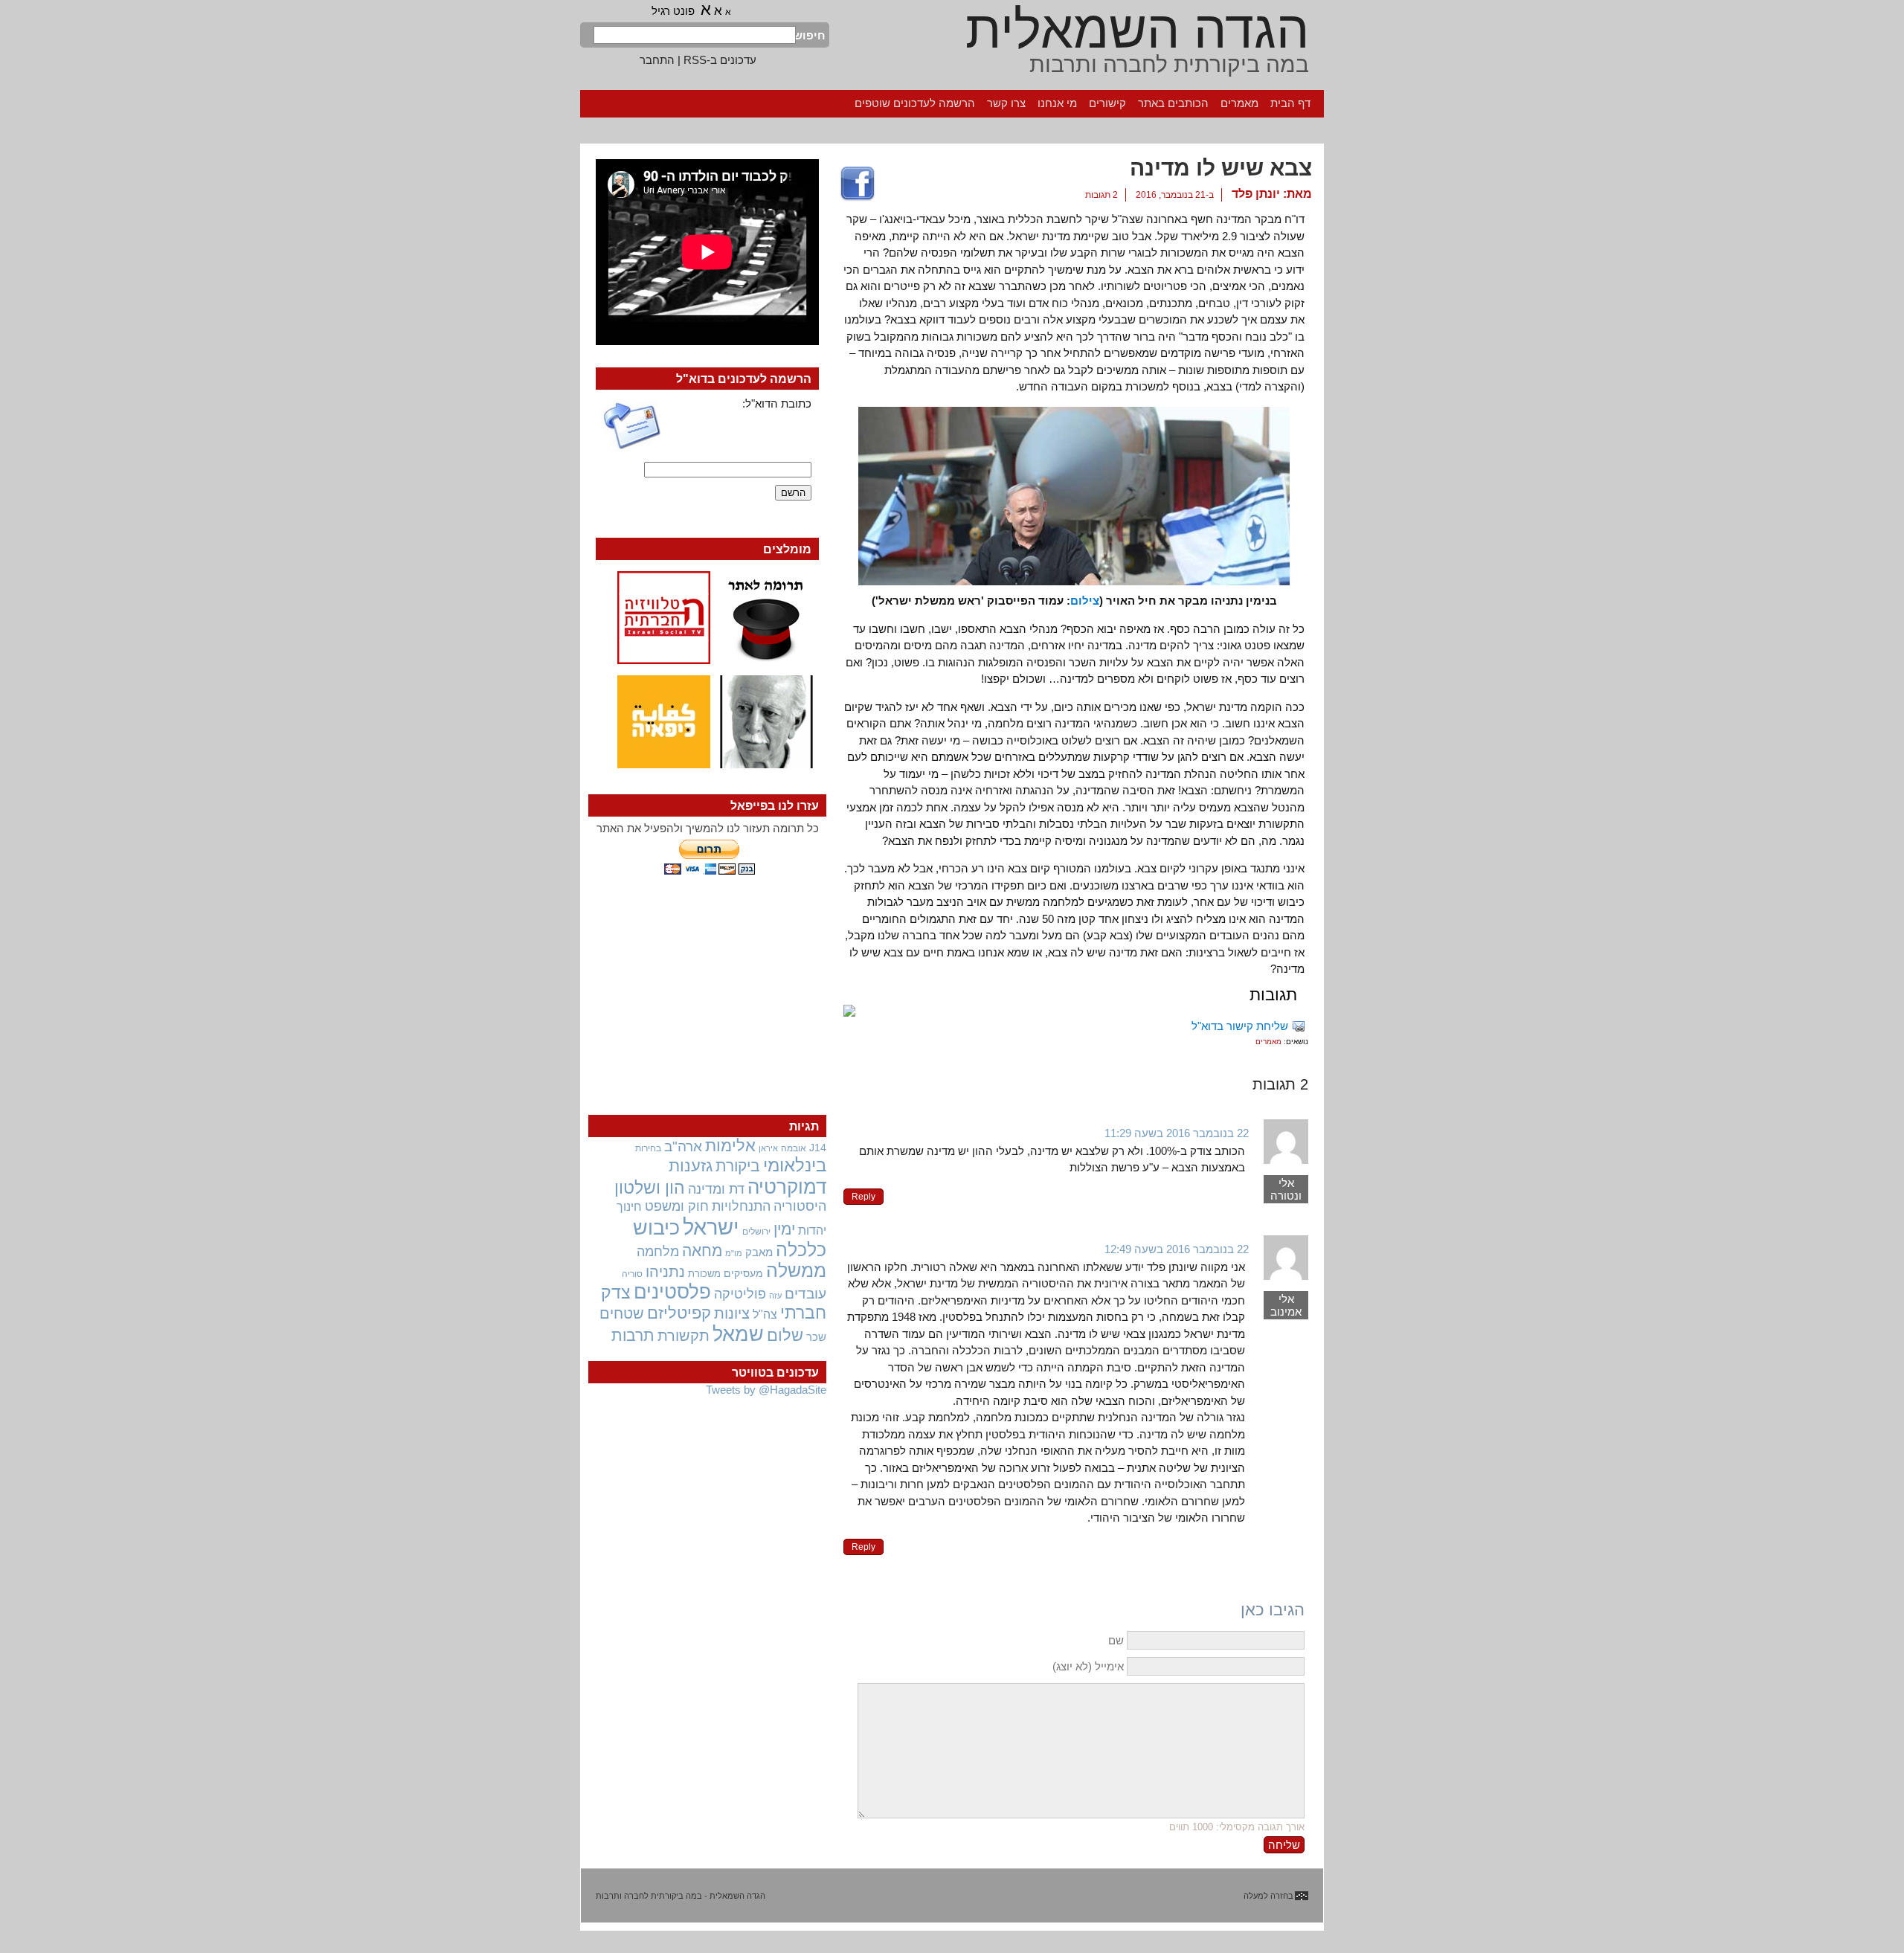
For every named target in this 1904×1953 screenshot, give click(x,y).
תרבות (633, 1335)
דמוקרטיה (787, 1187)
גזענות (691, 1166)
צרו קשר (1006, 103)
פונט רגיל (673, 11)
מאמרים (1239, 103)
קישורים (1107, 103)
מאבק (759, 1252)
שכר (816, 1337)
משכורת (704, 1274)
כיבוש (656, 1228)
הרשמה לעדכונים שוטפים (915, 103)
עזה (775, 1296)
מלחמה (658, 1251)
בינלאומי (795, 1165)
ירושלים (756, 1232)
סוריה (632, 1274)
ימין (784, 1229)
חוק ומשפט (677, 1206)
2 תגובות (1101, 195)
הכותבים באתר (1173, 103)
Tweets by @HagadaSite (766, 1390)
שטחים (622, 1313)
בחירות (648, 1148)
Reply (863, 1197)
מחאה (702, 1251)
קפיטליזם (679, 1313)
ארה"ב (683, 1146)
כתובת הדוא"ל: (777, 403)
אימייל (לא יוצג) (1088, 1666)
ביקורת (738, 1166)
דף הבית (1290, 103)
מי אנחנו (1057, 103)
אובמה (794, 1148)
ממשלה (796, 1271)
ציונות (732, 1313)
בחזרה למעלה (1268, 1896)
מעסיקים (743, 1273)
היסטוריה (800, 1206)
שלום (785, 1335)
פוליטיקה (740, 1294)
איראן (768, 1148)
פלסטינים (672, 1292)
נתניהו (665, 1272)
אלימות (730, 1146)
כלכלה (801, 1250)
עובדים (805, 1294)
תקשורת (684, 1336)
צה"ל (765, 1315)
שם (1116, 1640)
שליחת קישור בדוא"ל (1240, 1026)
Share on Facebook (858, 184)
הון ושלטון (650, 1188)
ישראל (711, 1227)
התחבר (657, 60)
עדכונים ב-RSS (720, 60)
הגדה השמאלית (1137, 30)
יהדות (812, 1230)
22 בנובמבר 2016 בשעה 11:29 (1177, 1133)
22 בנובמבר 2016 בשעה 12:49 (1177, 1249)
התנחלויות (741, 1206)
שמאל (738, 1334)
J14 (818, 1148)
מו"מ (734, 1253)
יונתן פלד (1256, 194)
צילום (1085, 601)
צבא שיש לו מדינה (1221, 168)
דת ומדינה (716, 1189)
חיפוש (811, 35)
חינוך (629, 1206)
